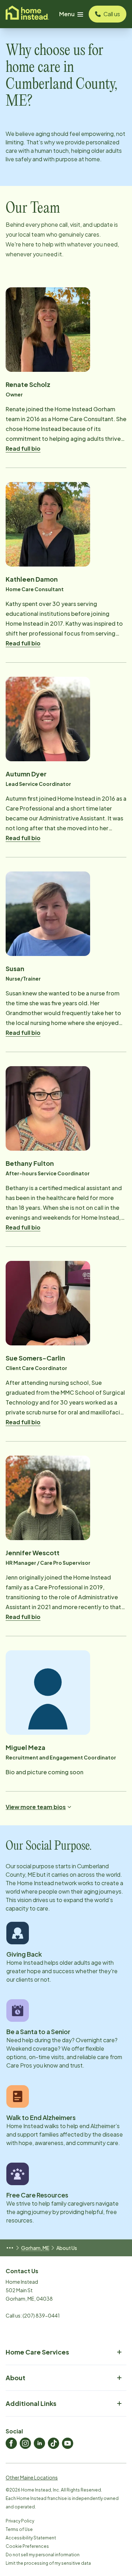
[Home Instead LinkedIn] (39, 2443)
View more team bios (36, 1807)
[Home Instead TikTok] (54, 2443)
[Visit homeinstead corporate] (27, 14)
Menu (67, 14)
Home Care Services (37, 2352)
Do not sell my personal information (43, 2555)
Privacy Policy (20, 2521)
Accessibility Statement (31, 2538)
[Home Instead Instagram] (25, 2443)
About (15, 2378)
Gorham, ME (35, 2248)
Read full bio (23, 448)
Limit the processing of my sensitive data (48, 2563)
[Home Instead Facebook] (11, 2443)
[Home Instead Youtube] (68, 2443)
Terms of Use (19, 2529)
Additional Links (31, 2403)
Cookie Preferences (27, 2546)
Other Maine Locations (32, 2477)
